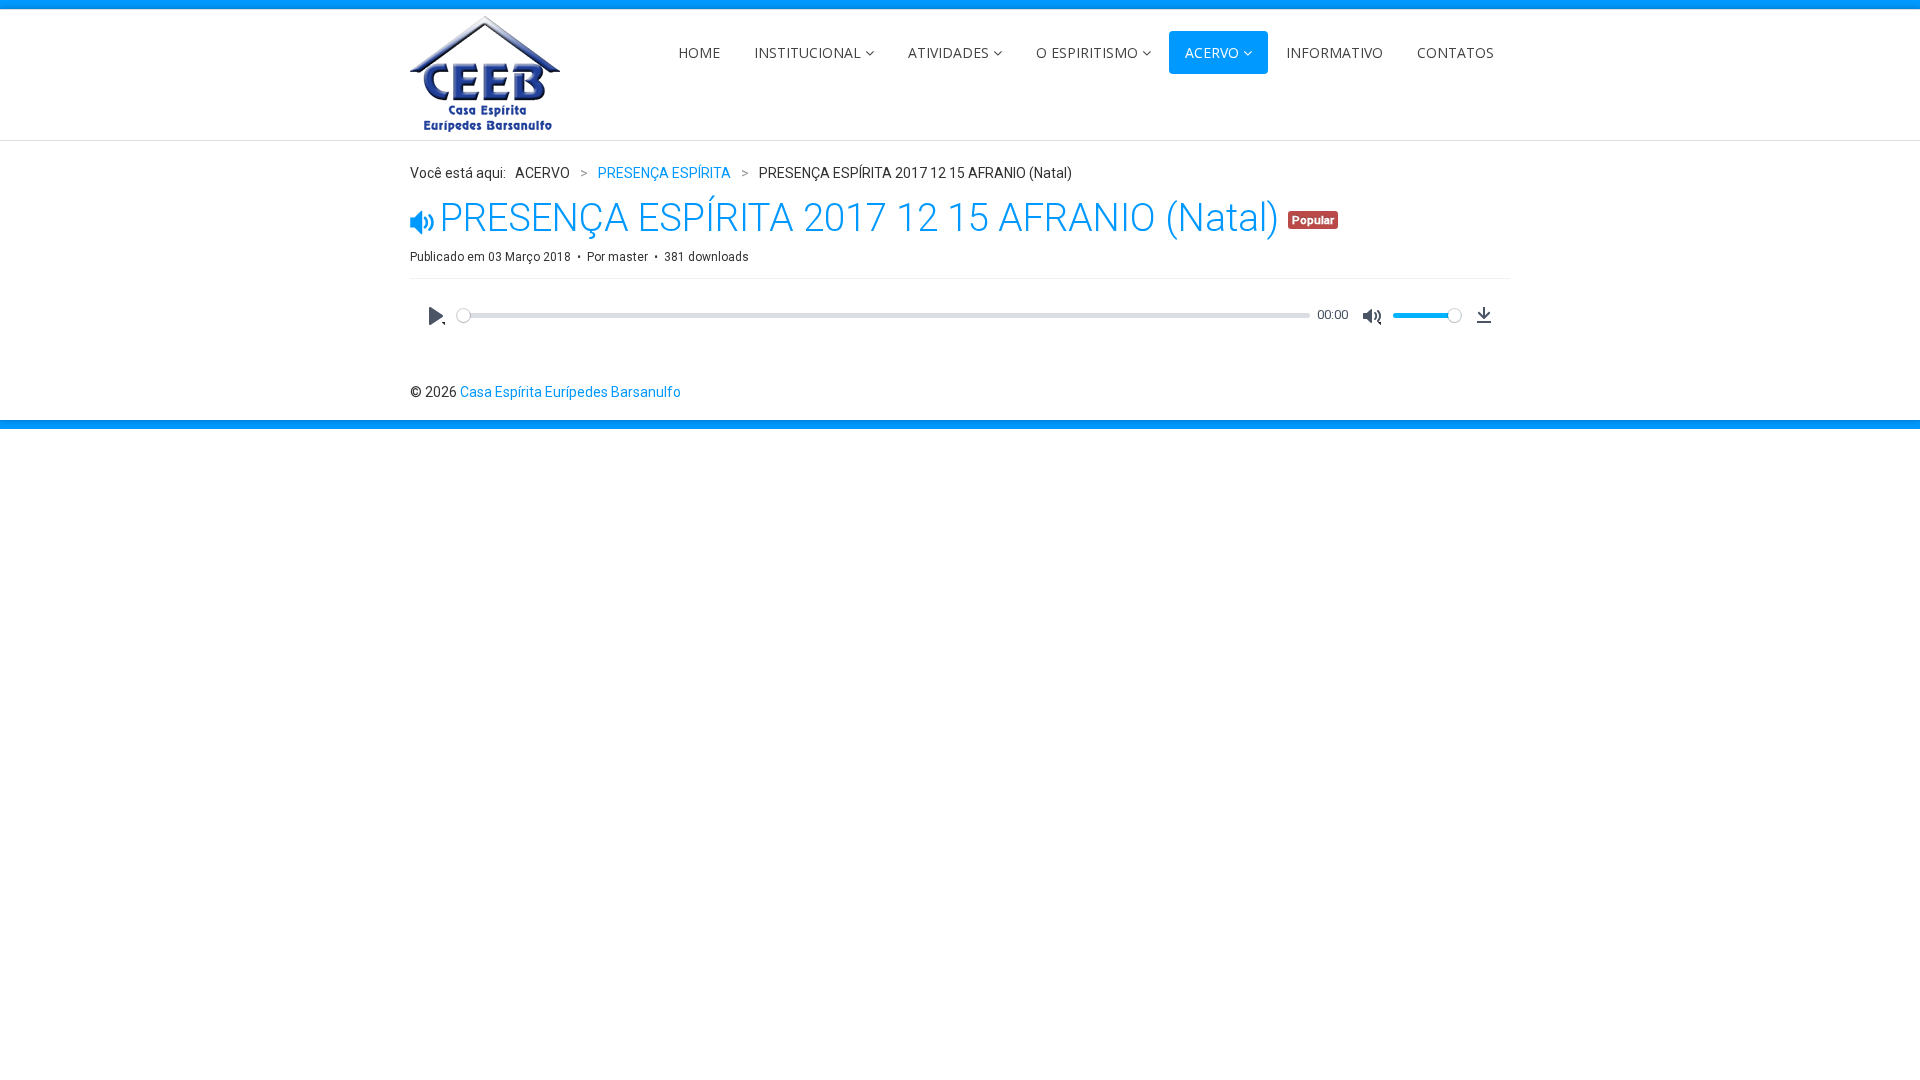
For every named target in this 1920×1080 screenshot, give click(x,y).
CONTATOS (1455, 52)
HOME (699, 52)
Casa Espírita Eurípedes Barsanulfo (570, 392)
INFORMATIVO (1334, 52)
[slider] (883, 315)
